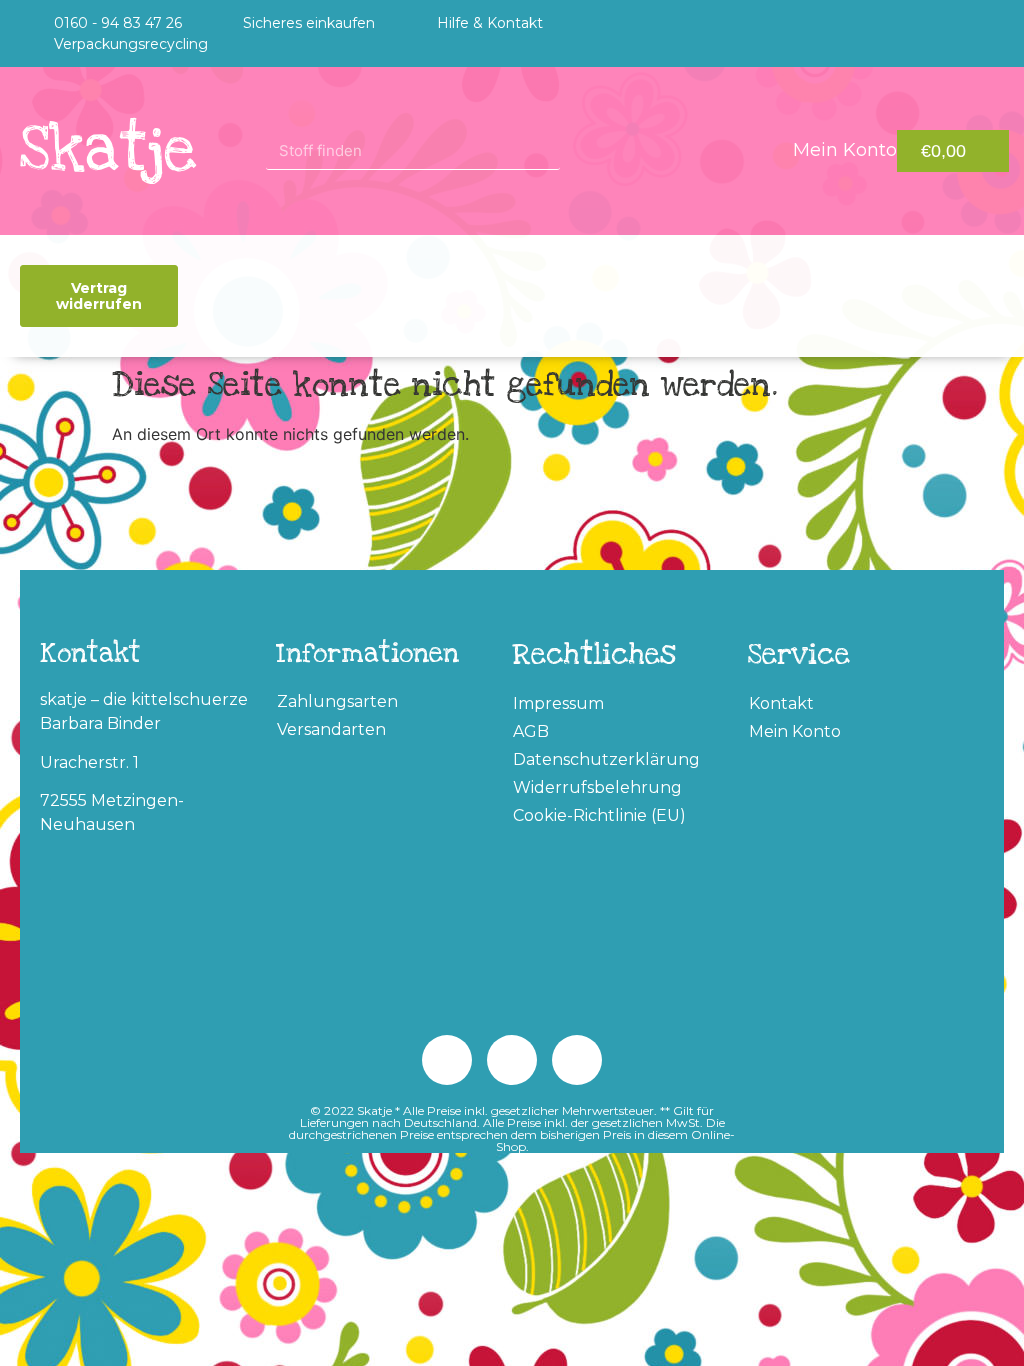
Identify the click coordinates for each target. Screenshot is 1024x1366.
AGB (531, 731)
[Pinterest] (904, 34)
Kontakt (781, 703)
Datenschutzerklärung (606, 759)
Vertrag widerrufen (99, 296)
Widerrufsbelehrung (597, 787)
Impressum (558, 703)
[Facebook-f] (986, 34)
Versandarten (331, 729)
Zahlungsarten (337, 701)
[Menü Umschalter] (561, 296)
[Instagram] (945, 34)
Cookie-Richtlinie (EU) (599, 815)
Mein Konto (795, 731)
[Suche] (579, 150)
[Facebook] (447, 1060)
